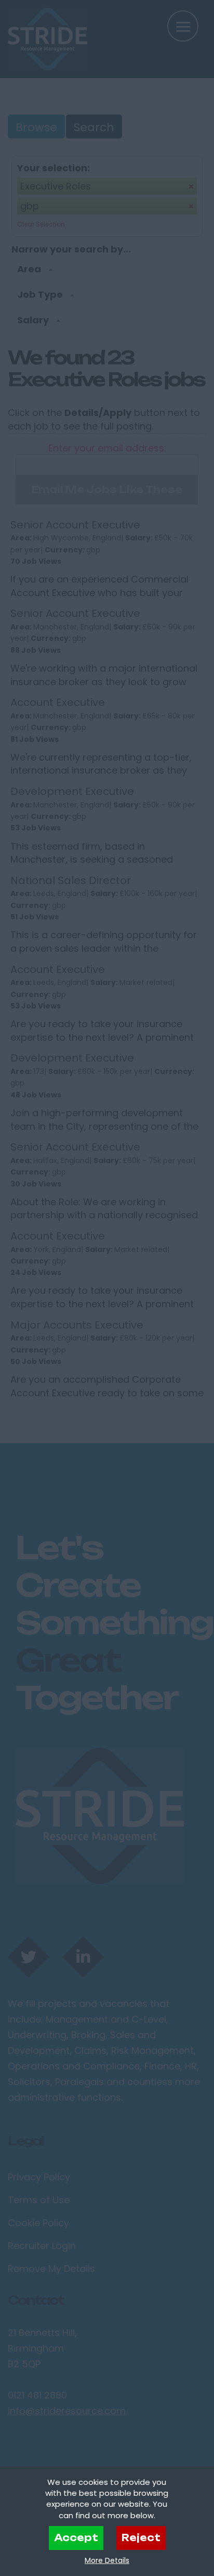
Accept (76, 2537)
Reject (141, 2537)
